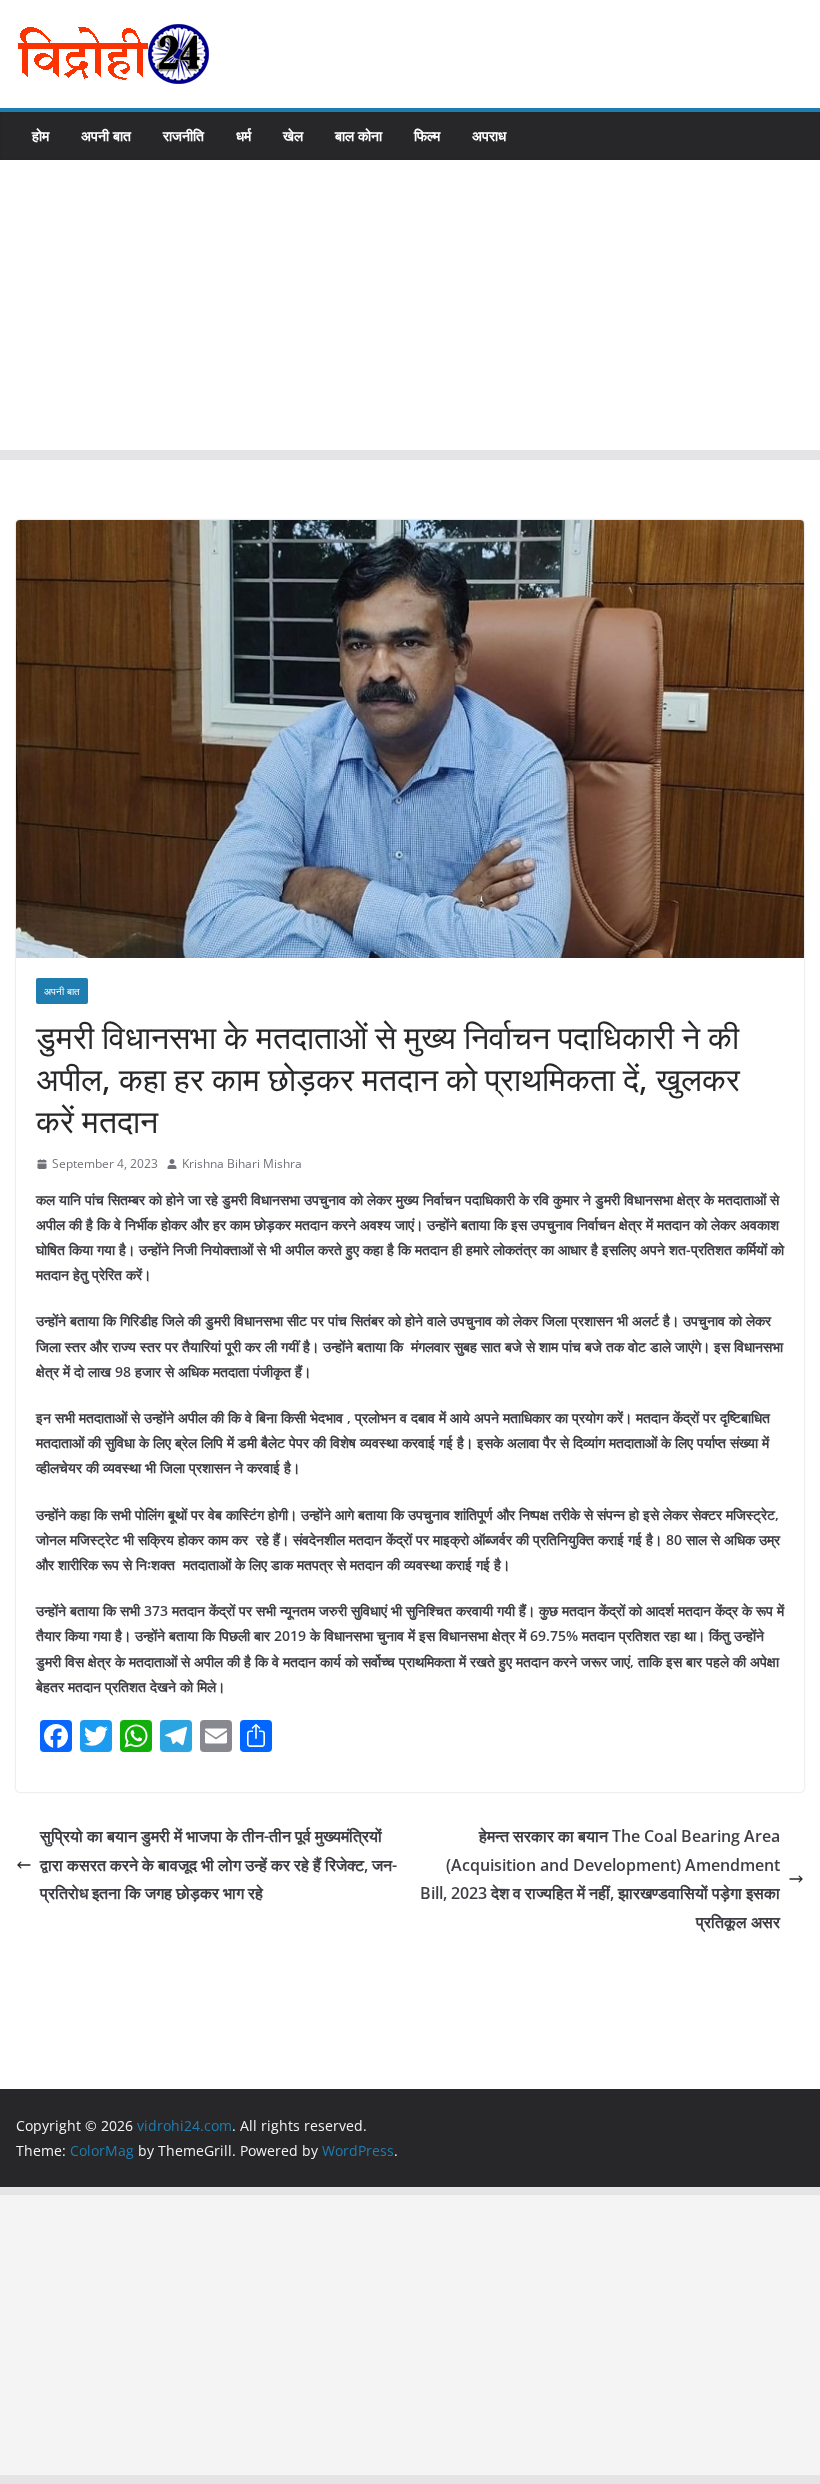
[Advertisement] (410, 310)
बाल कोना (358, 135)
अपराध (489, 135)
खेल (293, 135)
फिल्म (427, 135)
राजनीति (183, 135)
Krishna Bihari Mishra (242, 1163)
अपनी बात (106, 135)
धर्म (243, 135)
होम (40, 135)
